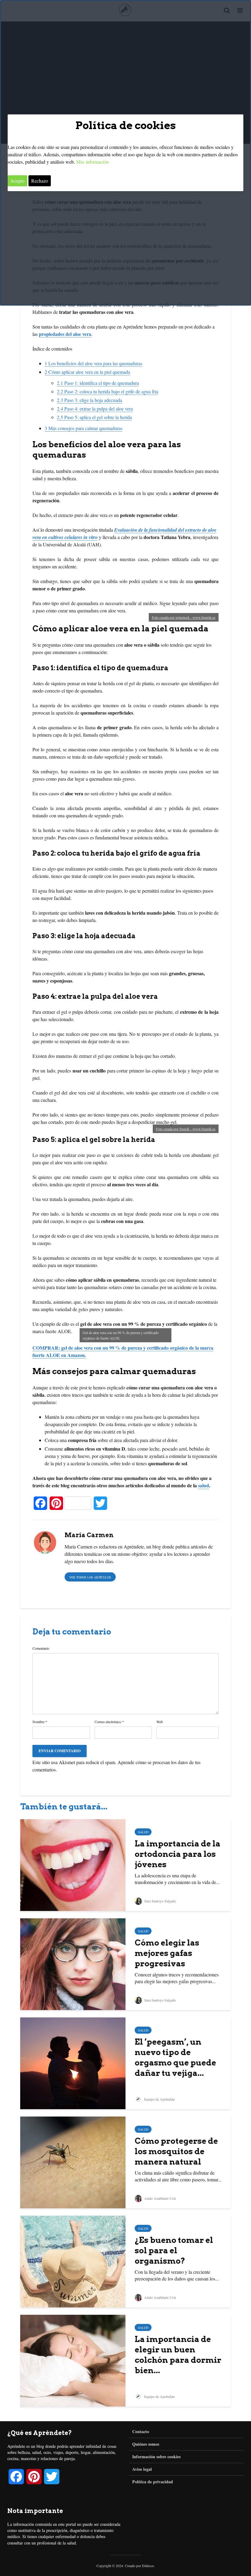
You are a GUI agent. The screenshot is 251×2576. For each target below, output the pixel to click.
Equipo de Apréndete (159, 2099)
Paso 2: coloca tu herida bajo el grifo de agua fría (108, 391)
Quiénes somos (146, 2444)
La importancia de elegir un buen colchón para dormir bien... (178, 2355)
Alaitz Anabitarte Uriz (160, 2198)
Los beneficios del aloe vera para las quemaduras (94, 363)
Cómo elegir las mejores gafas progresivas (167, 1953)
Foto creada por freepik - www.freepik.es (186, 1129)
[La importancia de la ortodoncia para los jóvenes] (73, 1864)
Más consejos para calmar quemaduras (84, 428)
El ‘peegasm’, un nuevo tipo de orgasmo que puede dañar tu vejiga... (175, 2057)
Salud (143, 1832)
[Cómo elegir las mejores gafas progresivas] (73, 1963)
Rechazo (40, 181)
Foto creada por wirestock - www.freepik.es (184, 617)
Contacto (141, 2432)
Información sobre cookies (156, 2457)
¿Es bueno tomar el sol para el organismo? (174, 2250)
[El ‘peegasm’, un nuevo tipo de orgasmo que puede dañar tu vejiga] (73, 2063)
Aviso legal (142, 2469)
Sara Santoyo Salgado (160, 1901)
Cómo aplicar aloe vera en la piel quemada (87, 372)
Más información (92, 162)
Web (160, 1722)
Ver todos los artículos (90, 1577)
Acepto (17, 181)
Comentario (41, 1648)
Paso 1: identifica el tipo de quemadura (98, 383)
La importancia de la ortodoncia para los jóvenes (178, 1854)
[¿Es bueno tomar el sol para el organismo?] (73, 2261)
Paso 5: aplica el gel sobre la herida (94, 417)
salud (204, 1485)
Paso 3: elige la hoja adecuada (90, 400)
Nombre (40, 1722)
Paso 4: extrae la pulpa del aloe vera (95, 409)
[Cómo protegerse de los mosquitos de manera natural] (73, 2162)
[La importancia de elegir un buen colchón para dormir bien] (73, 2360)
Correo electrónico (109, 1722)
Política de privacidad (153, 2482)
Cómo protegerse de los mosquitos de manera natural (176, 2151)
